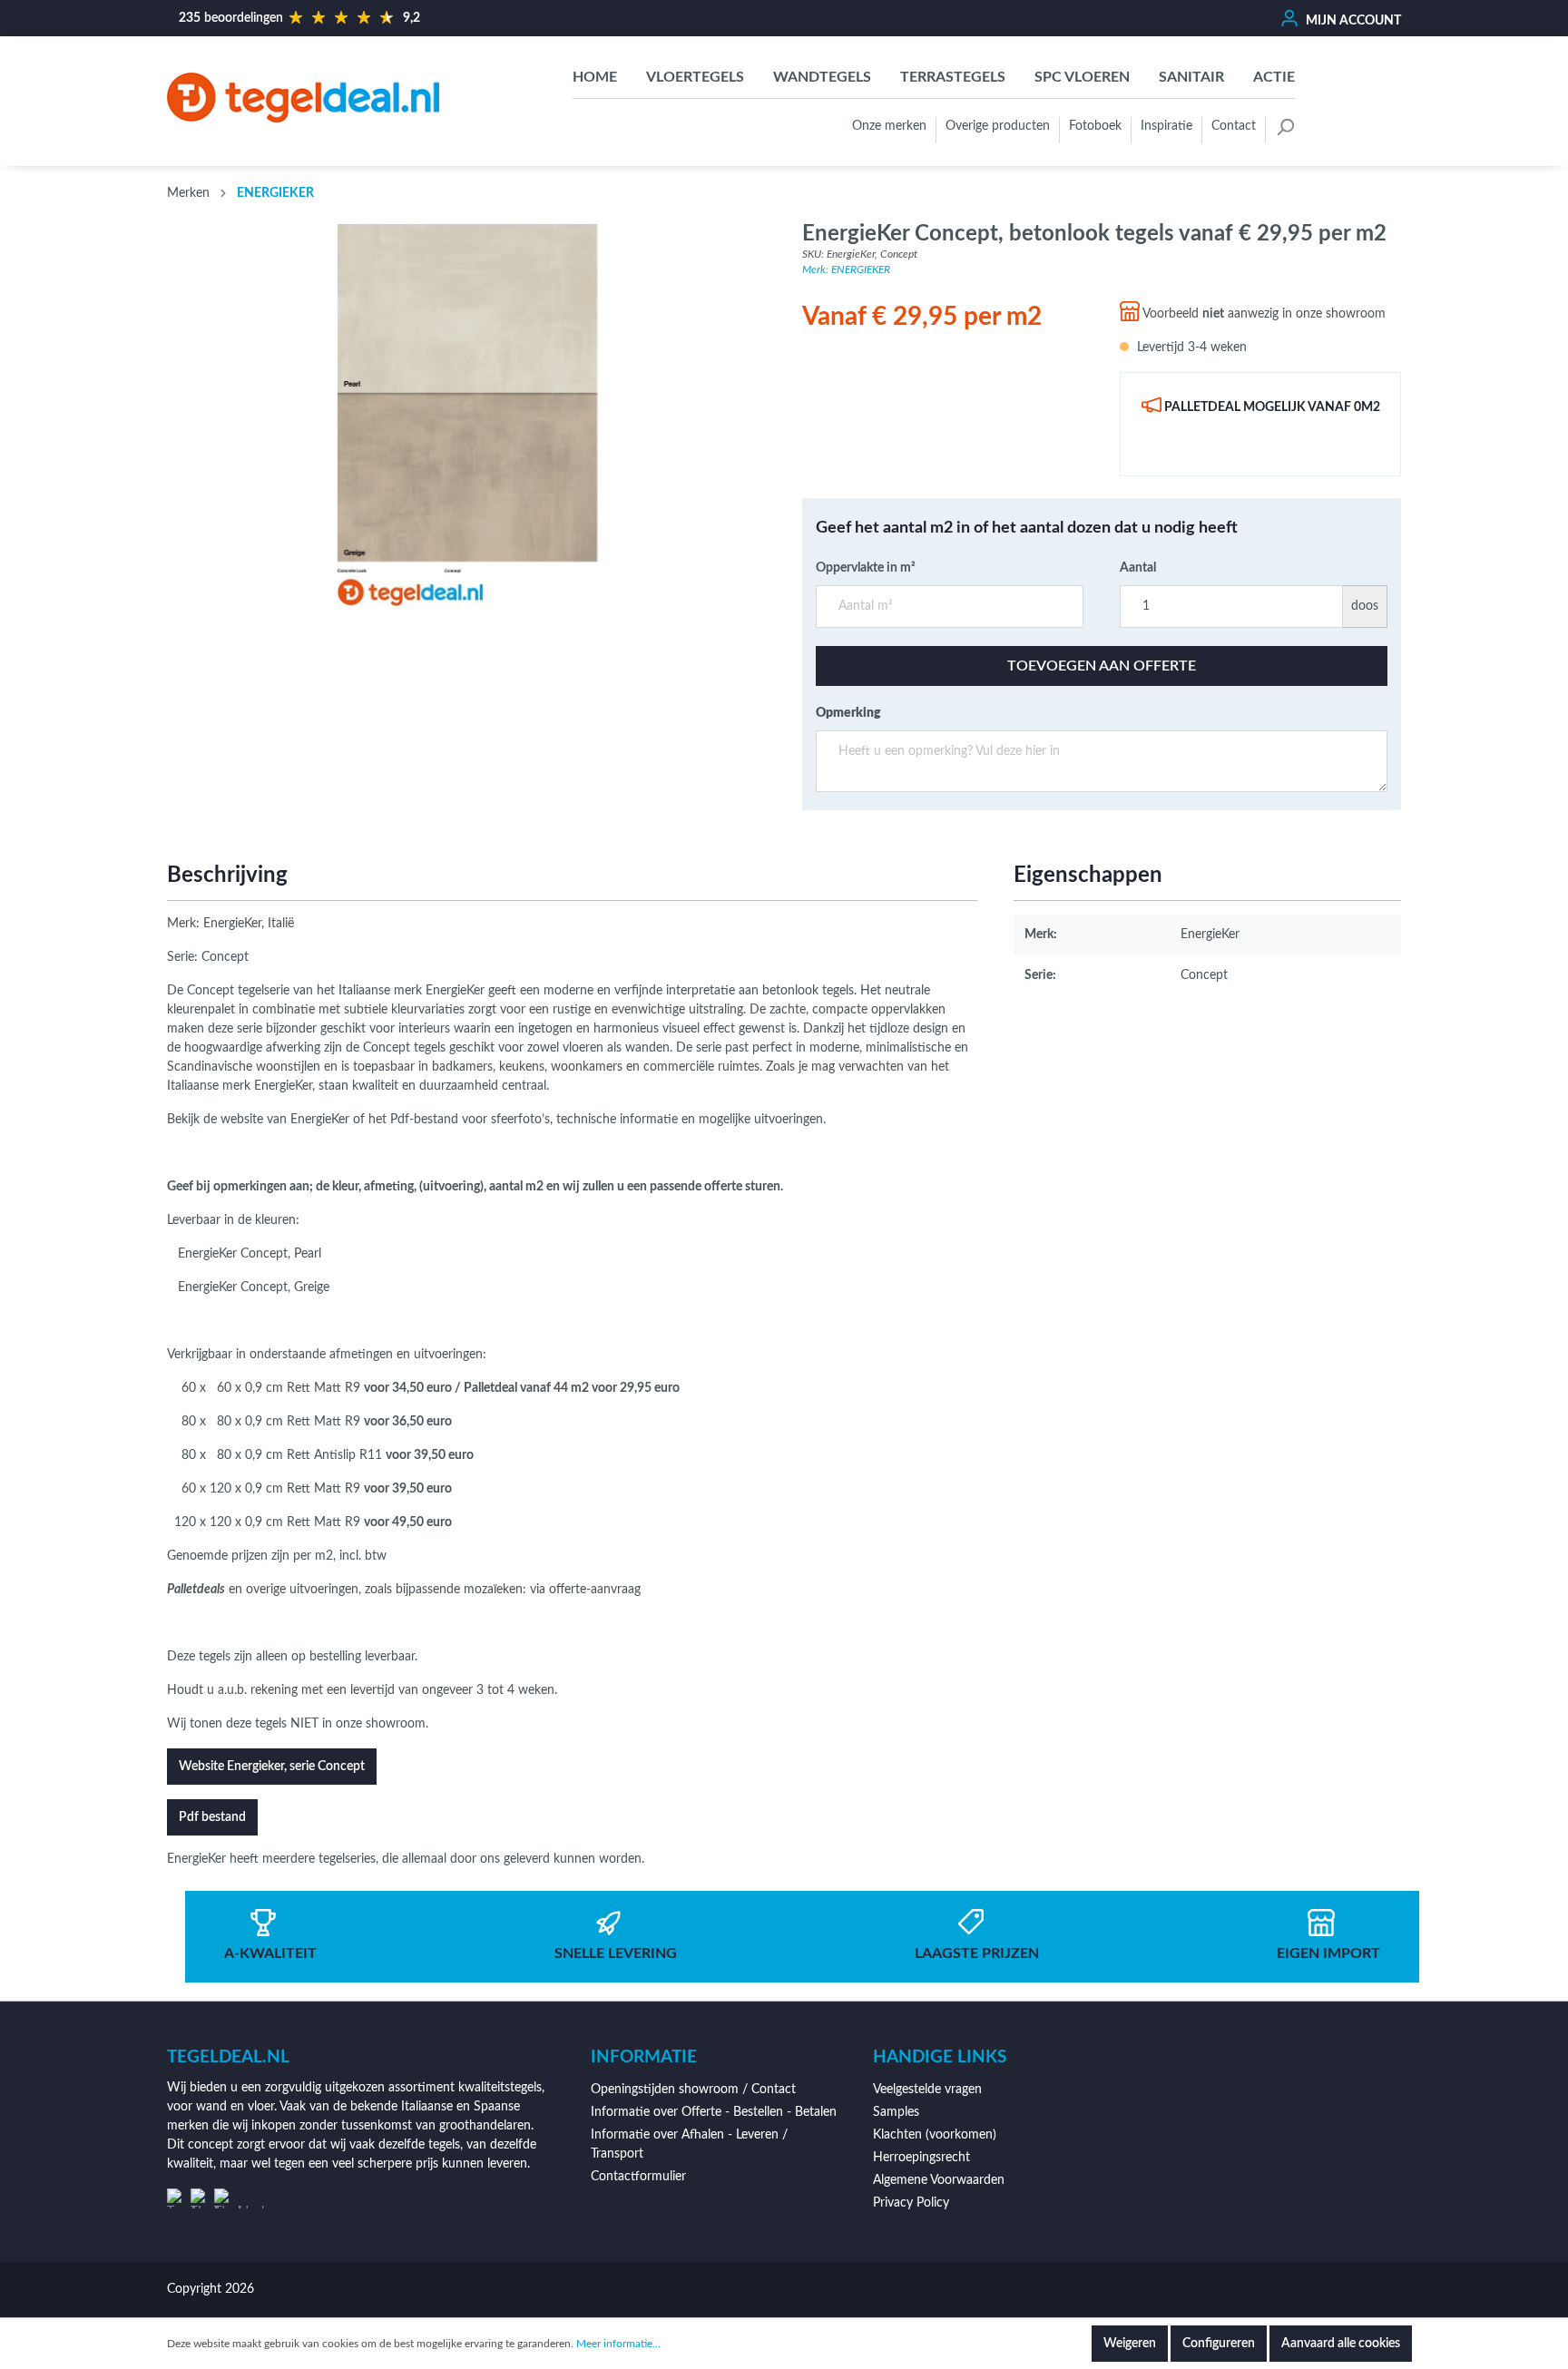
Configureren (1219, 2344)
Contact (1234, 126)
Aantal (1138, 568)
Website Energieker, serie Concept (272, 1767)
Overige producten (998, 126)
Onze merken (889, 126)
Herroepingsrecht (921, 2158)
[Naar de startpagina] (303, 97)
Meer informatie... (618, 2344)
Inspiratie (1166, 126)
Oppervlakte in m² (866, 568)
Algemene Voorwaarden (939, 2180)
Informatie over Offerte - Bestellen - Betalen (714, 2112)
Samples (896, 2112)
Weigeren (1130, 2344)
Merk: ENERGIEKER (846, 269)
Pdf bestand (212, 1817)
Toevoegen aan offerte (1102, 666)
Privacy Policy (911, 2203)
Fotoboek (1095, 126)
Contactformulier (638, 2177)
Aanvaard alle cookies (1341, 2344)
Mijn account (1352, 21)
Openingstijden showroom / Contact (693, 2090)
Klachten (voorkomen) (935, 2135)
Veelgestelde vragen (927, 2090)
